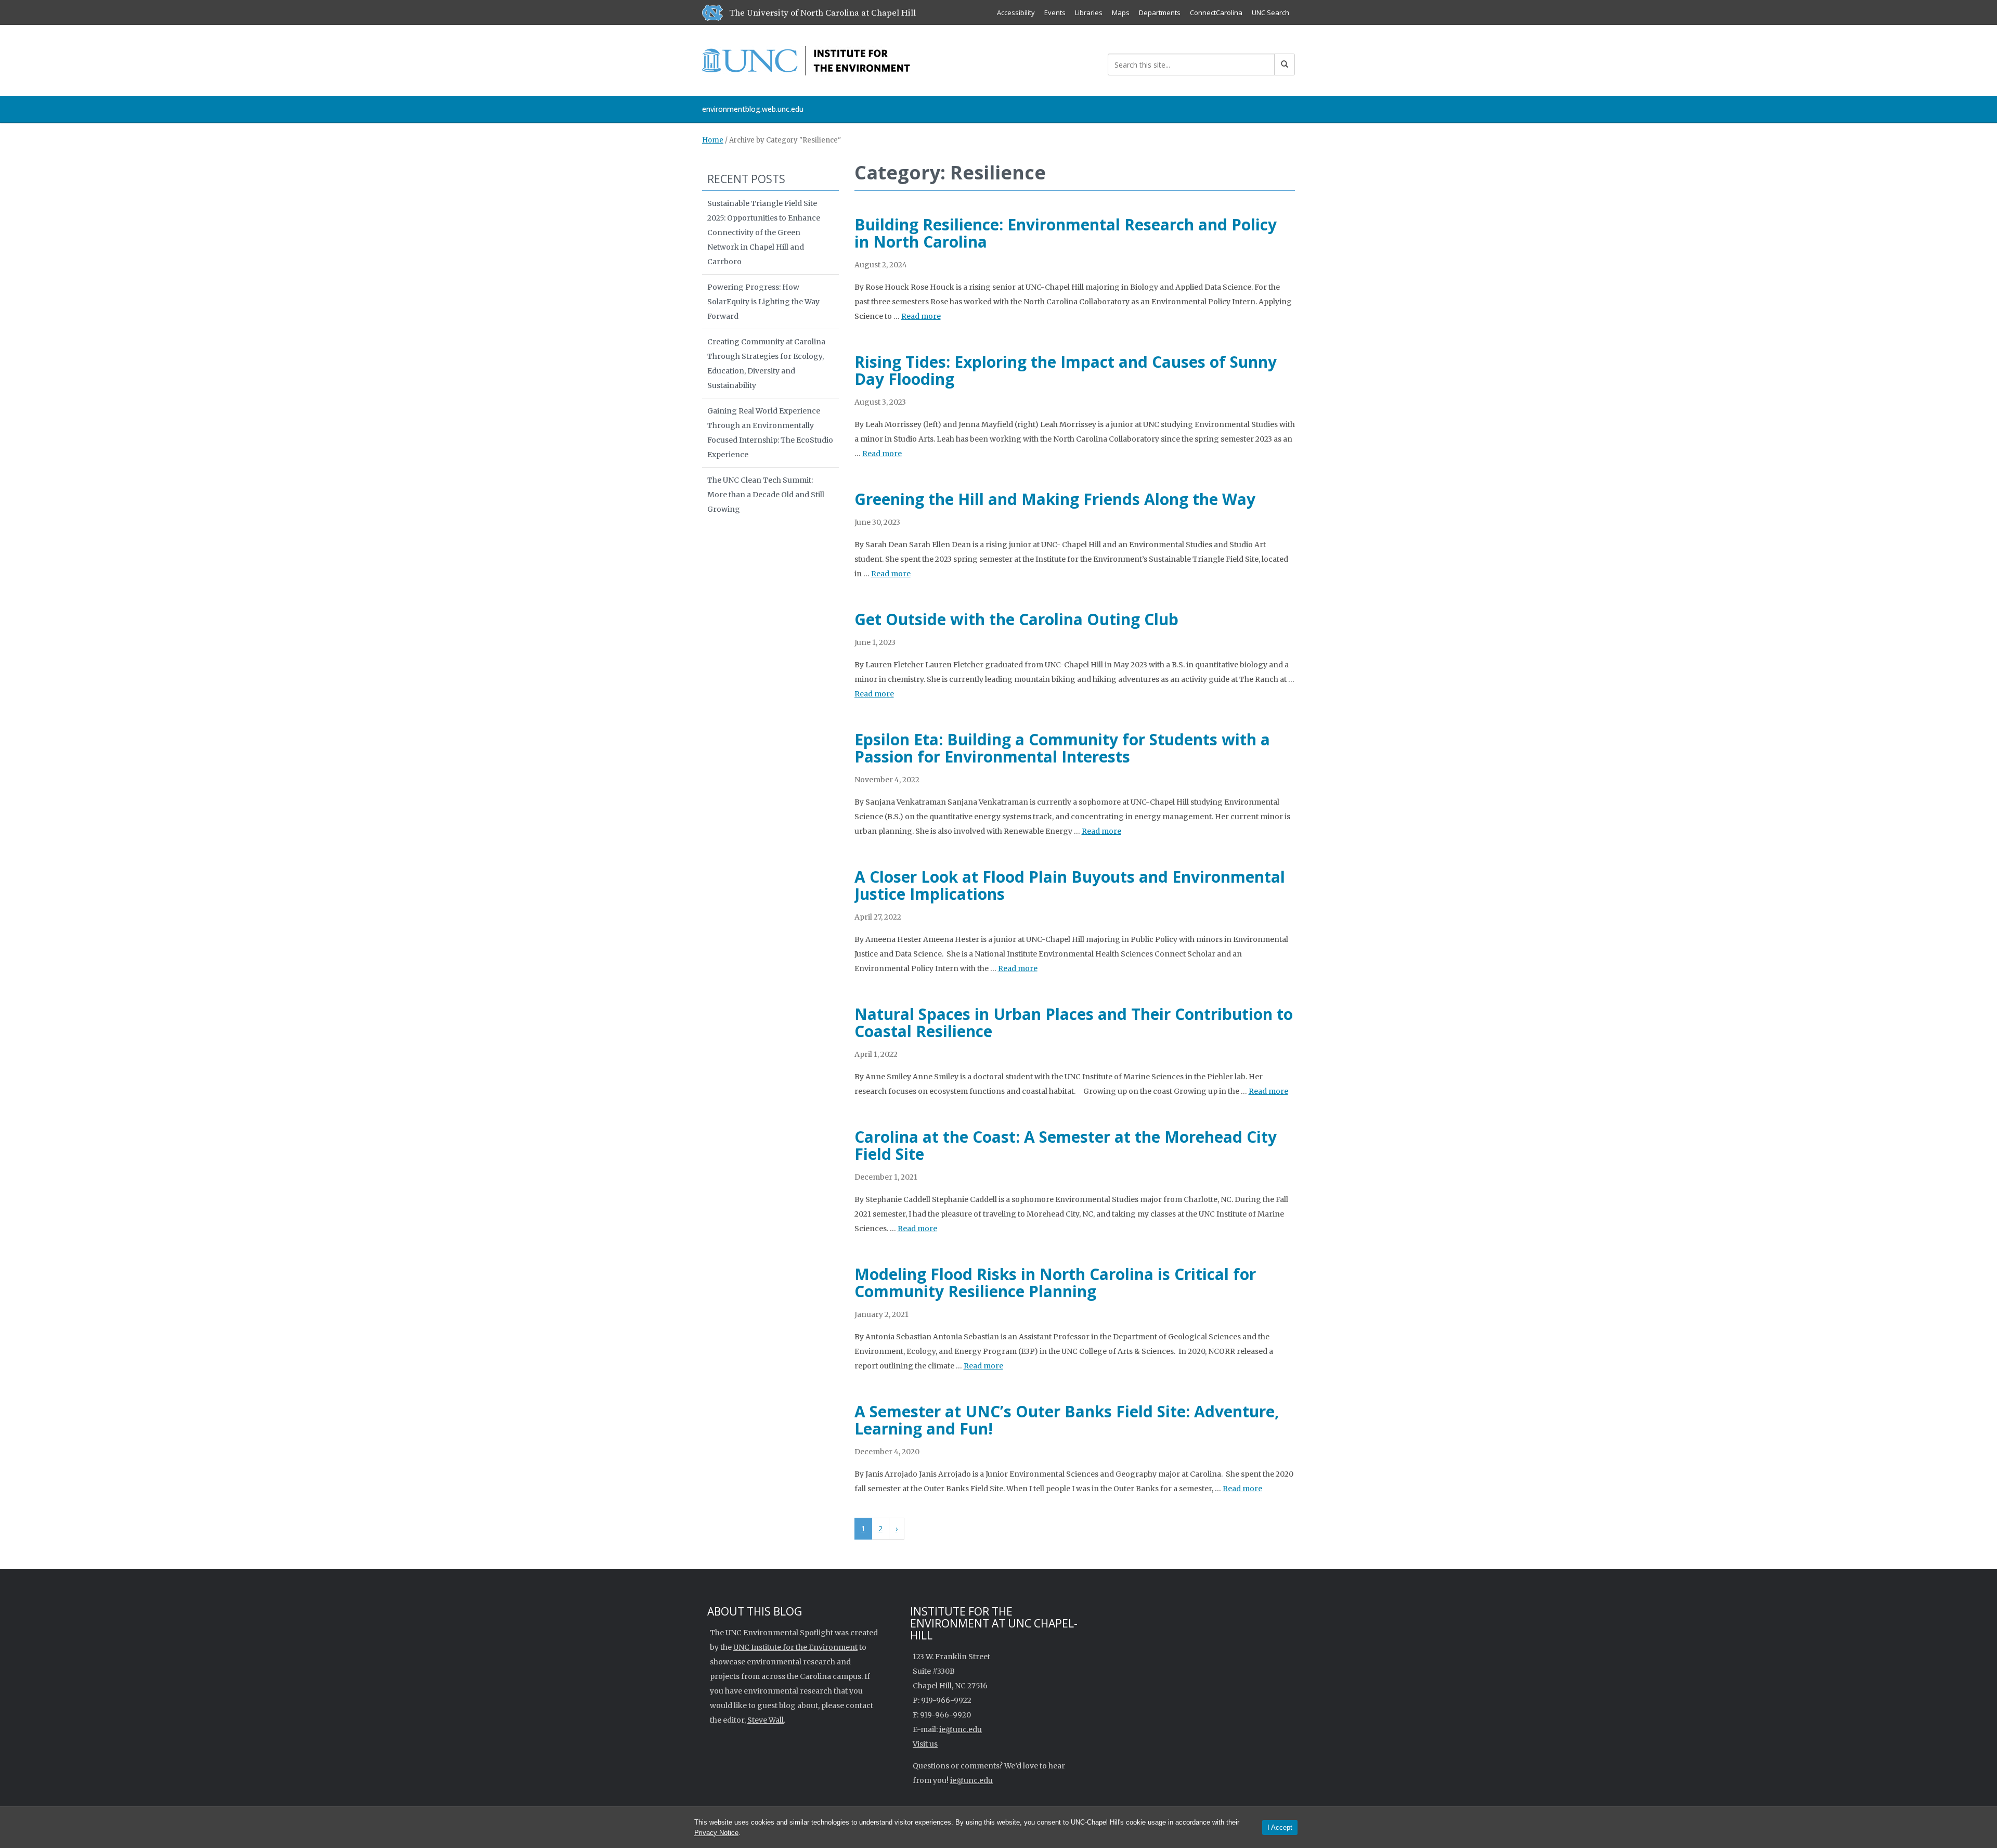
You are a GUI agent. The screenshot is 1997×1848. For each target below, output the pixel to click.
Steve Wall (766, 1720)
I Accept (1280, 1827)
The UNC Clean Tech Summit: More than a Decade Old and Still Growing (766, 495)
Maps (1121, 12)
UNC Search (1270, 12)
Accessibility (1016, 12)
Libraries (1089, 12)
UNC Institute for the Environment (795, 1647)
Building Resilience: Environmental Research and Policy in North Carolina (1066, 233)
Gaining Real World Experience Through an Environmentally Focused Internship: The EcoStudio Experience (770, 433)
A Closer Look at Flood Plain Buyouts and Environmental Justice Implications (1070, 885)
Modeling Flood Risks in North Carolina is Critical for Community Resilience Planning (1055, 1283)
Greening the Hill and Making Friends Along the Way (1055, 499)
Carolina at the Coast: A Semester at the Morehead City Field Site (1066, 1145)
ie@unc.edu (961, 1729)
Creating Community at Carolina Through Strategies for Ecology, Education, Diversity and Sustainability (766, 364)
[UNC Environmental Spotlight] (806, 59)
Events (1055, 12)
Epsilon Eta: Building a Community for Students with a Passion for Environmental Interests (1062, 748)
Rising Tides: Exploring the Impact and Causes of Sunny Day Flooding (1066, 370)
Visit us (925, 1744)
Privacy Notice (716, 1833)
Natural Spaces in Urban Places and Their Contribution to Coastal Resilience (1074, 1023)
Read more (921, 316)
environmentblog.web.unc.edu (753, 109)
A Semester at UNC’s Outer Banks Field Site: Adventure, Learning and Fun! (1067, 1420)
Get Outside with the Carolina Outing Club (1016, 619)
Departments (1160, 12)
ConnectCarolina (1216, 12)
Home (713, 140)
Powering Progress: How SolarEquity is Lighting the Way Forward (763, 302)
